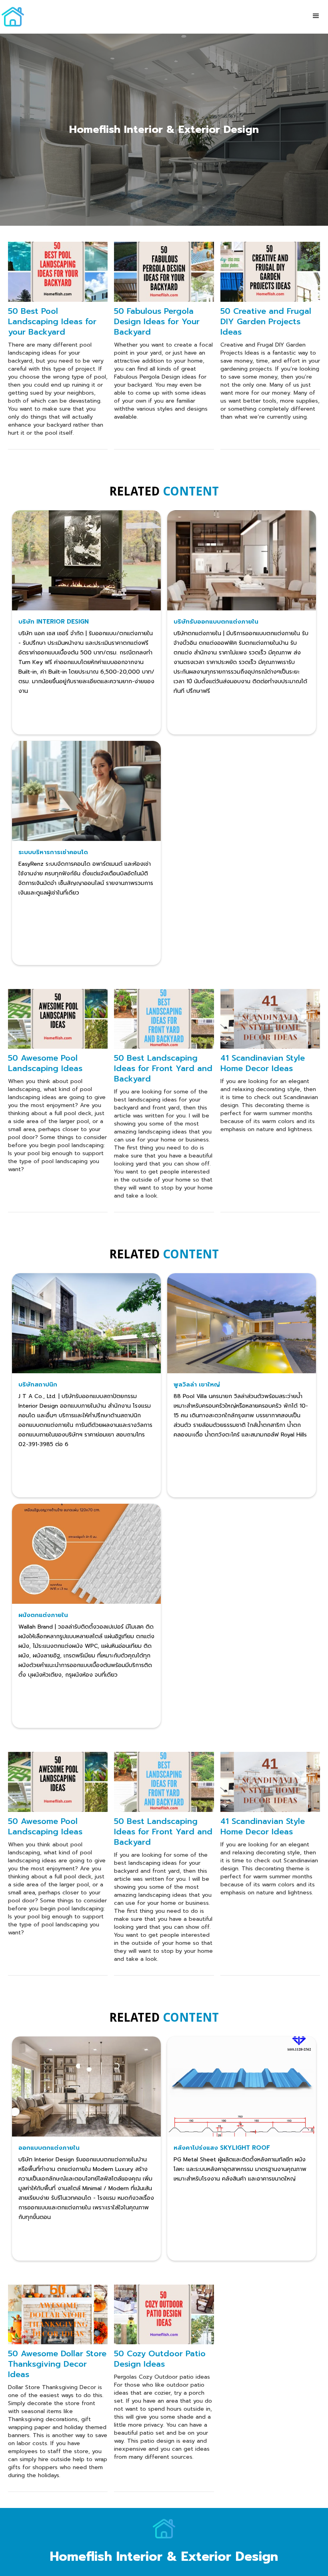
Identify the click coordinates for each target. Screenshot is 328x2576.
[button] (316, 16)
